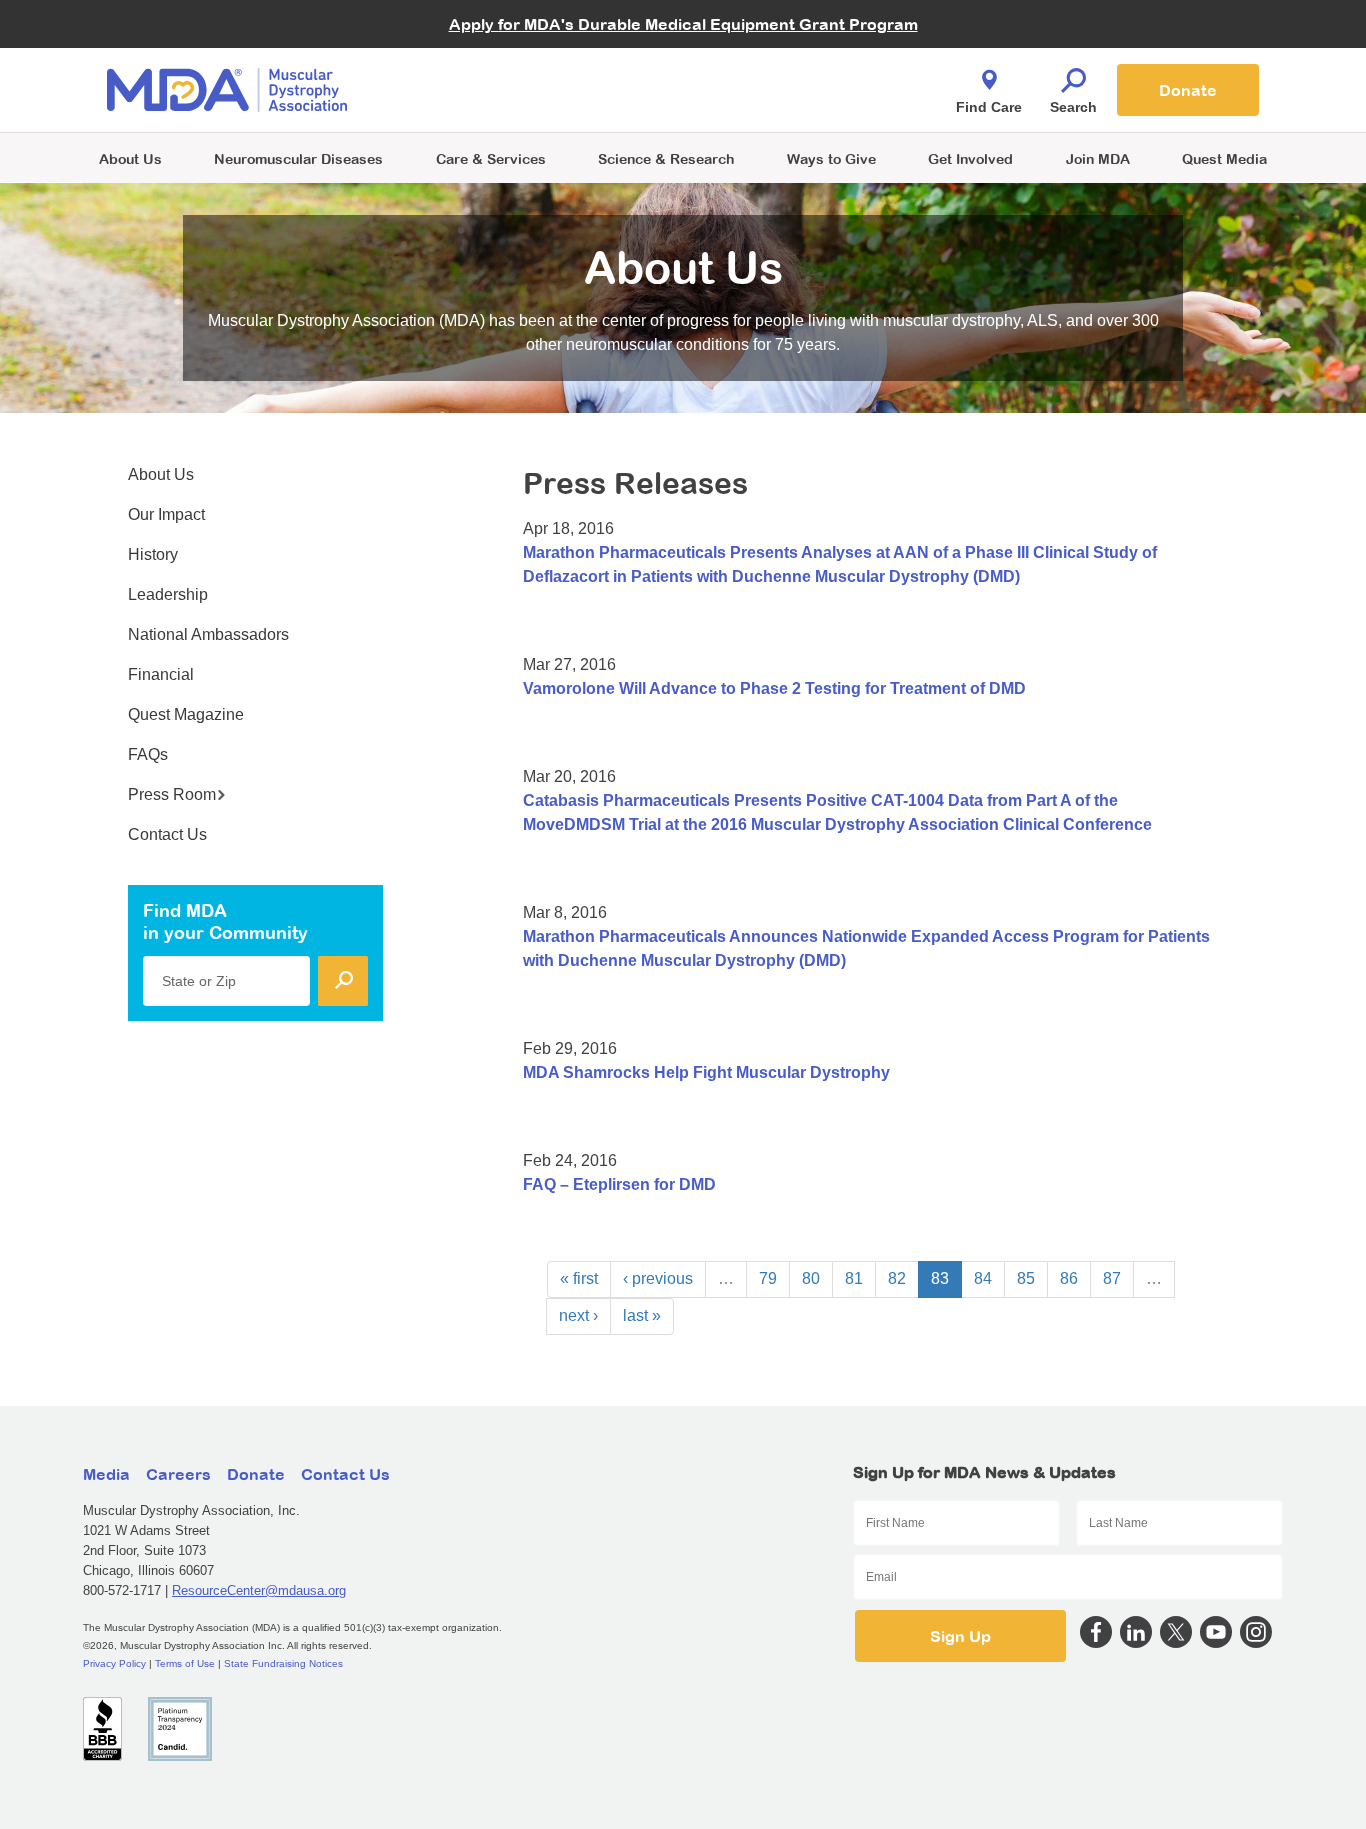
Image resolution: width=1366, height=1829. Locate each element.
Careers (178, 1474)
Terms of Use (185, 1663)
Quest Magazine (186, 714)
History (153, 554)
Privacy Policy (114, 1663)
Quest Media (1224, 158)
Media (106, 1474)
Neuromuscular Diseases (298, 158)
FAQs (148, 754)
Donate (1188, 90)
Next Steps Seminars (492, 91)
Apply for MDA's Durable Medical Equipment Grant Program (683, 24)
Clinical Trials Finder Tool (503, 65)
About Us (130, 158)
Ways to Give (831, 158)
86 (1069, 1278)
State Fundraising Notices (283, 1663)
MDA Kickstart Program (774, 100)
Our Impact (166, 514)
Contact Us (167, 834)
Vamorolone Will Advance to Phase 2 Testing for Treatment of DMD (774, 688)
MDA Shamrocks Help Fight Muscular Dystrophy (706, 1072)
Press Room (172, 794)
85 (1026, 1278)
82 (897, 1278)
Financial (161, 674)
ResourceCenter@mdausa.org (259, 1590)
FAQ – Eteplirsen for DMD (619, 1184)
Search (1073, 107)
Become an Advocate (492, 49)
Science (666, 158)
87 (1112, 1278)
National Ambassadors (208, 634)
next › (578, 1315)
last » (642, 1315)
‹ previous (658, 1278)
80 (811, 1278)
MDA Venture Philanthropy (782, 65)
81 (854, 1278)
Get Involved (970, 158)
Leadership (168, 594)
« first (579, 1278)
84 (983, 1278)
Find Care (989, 107)
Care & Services (491, 158)
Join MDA (1098, 158)
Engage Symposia (483, 56)
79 (768, 1278)
